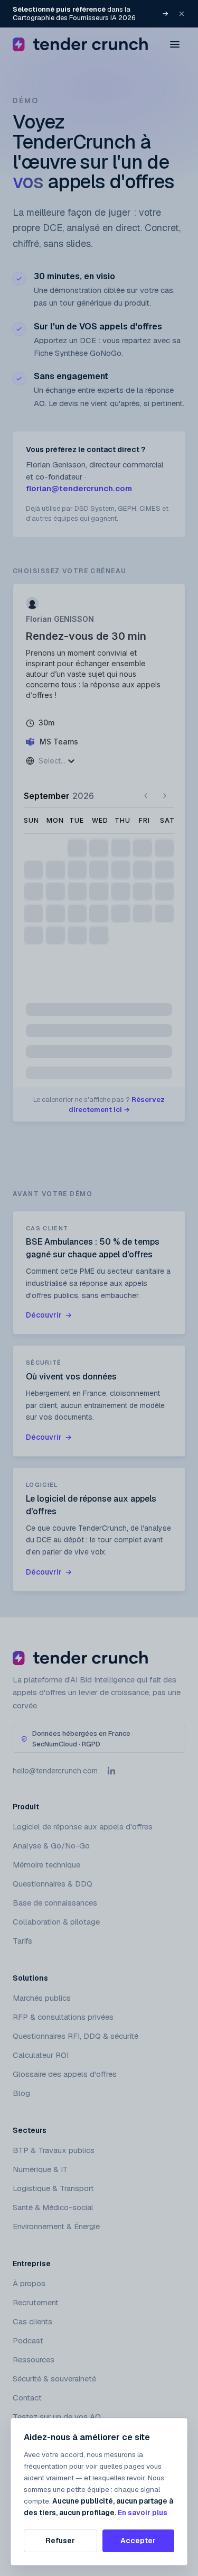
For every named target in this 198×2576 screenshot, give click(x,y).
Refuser (60, 2541)
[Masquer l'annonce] (182, 14)
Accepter (138, 2541)
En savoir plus (143, 2513)
